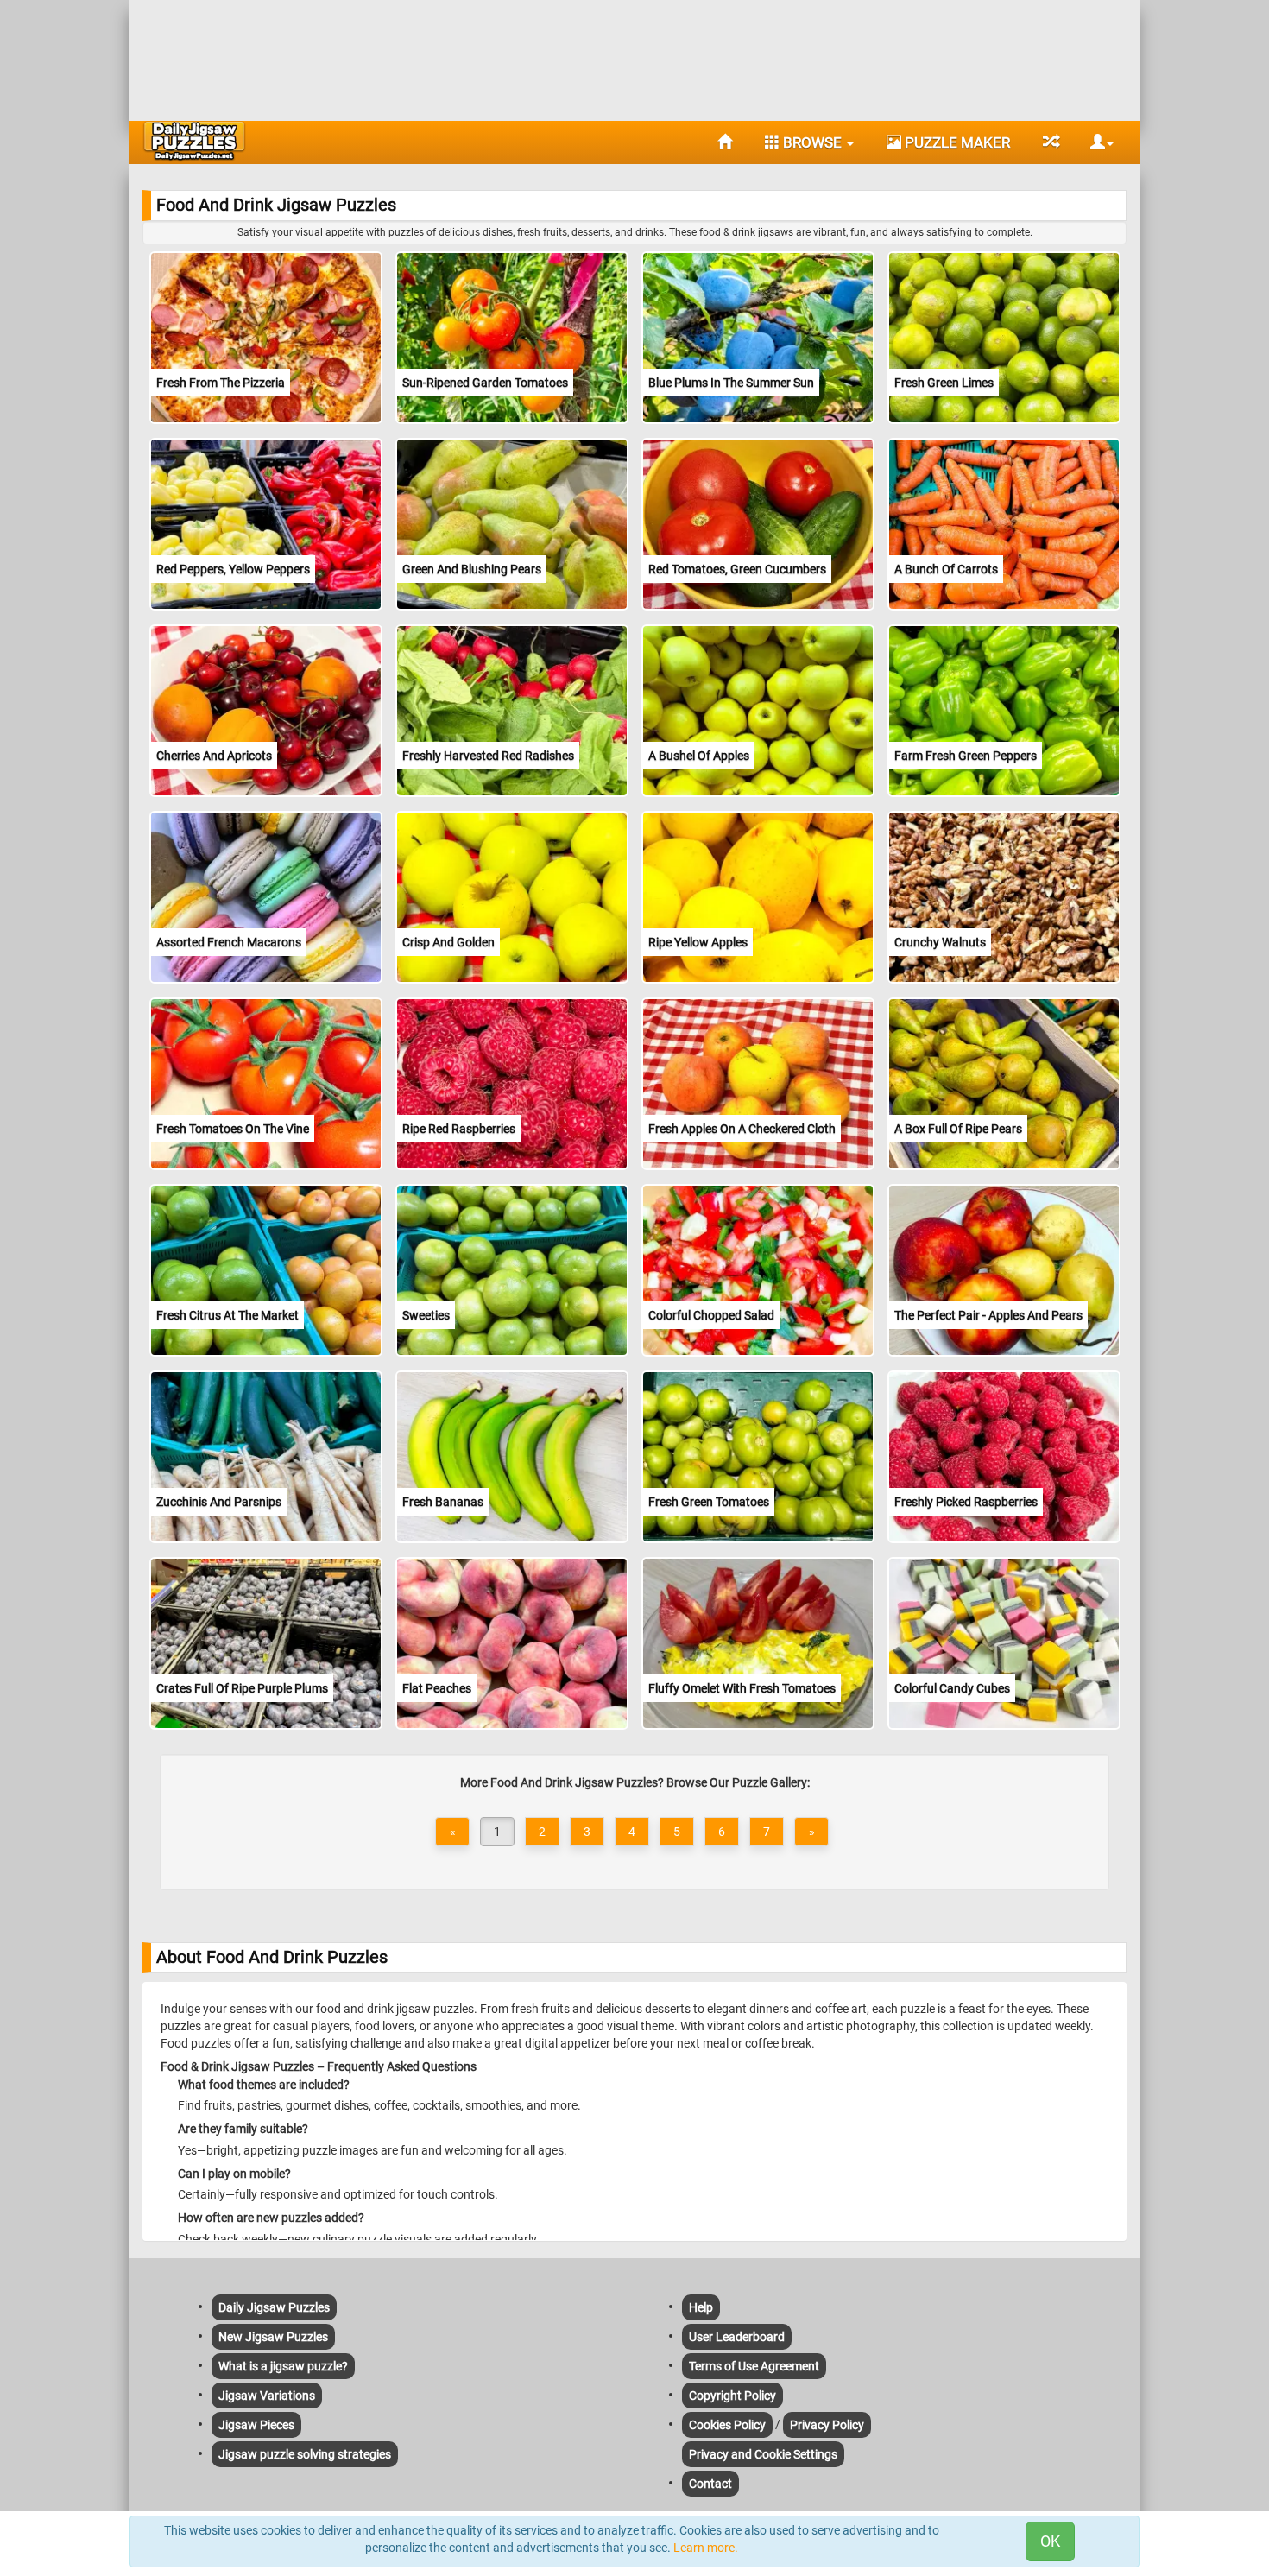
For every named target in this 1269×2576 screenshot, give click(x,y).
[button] (1095, 142)
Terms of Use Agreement (754, 2366)
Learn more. (706, 2548)
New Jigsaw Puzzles (273, 2337)
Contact (710, 2484)
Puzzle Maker (956, 142)
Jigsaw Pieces (256, 2425)
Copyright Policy (732, 2396)
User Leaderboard (737, 2337)
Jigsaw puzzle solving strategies (305, 2454)
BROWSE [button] (812, 142)
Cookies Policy (727, 2425)
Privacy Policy (827, 2425)
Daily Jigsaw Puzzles (274, 2307)
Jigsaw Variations (267, 2396)
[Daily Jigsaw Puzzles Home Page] (194, 141)
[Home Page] (725, 142)
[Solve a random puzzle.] (1050, 142)
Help (701, 2307)
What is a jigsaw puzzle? (283, 2366)
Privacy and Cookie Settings (763, 2454)
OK (1050, 2541)
